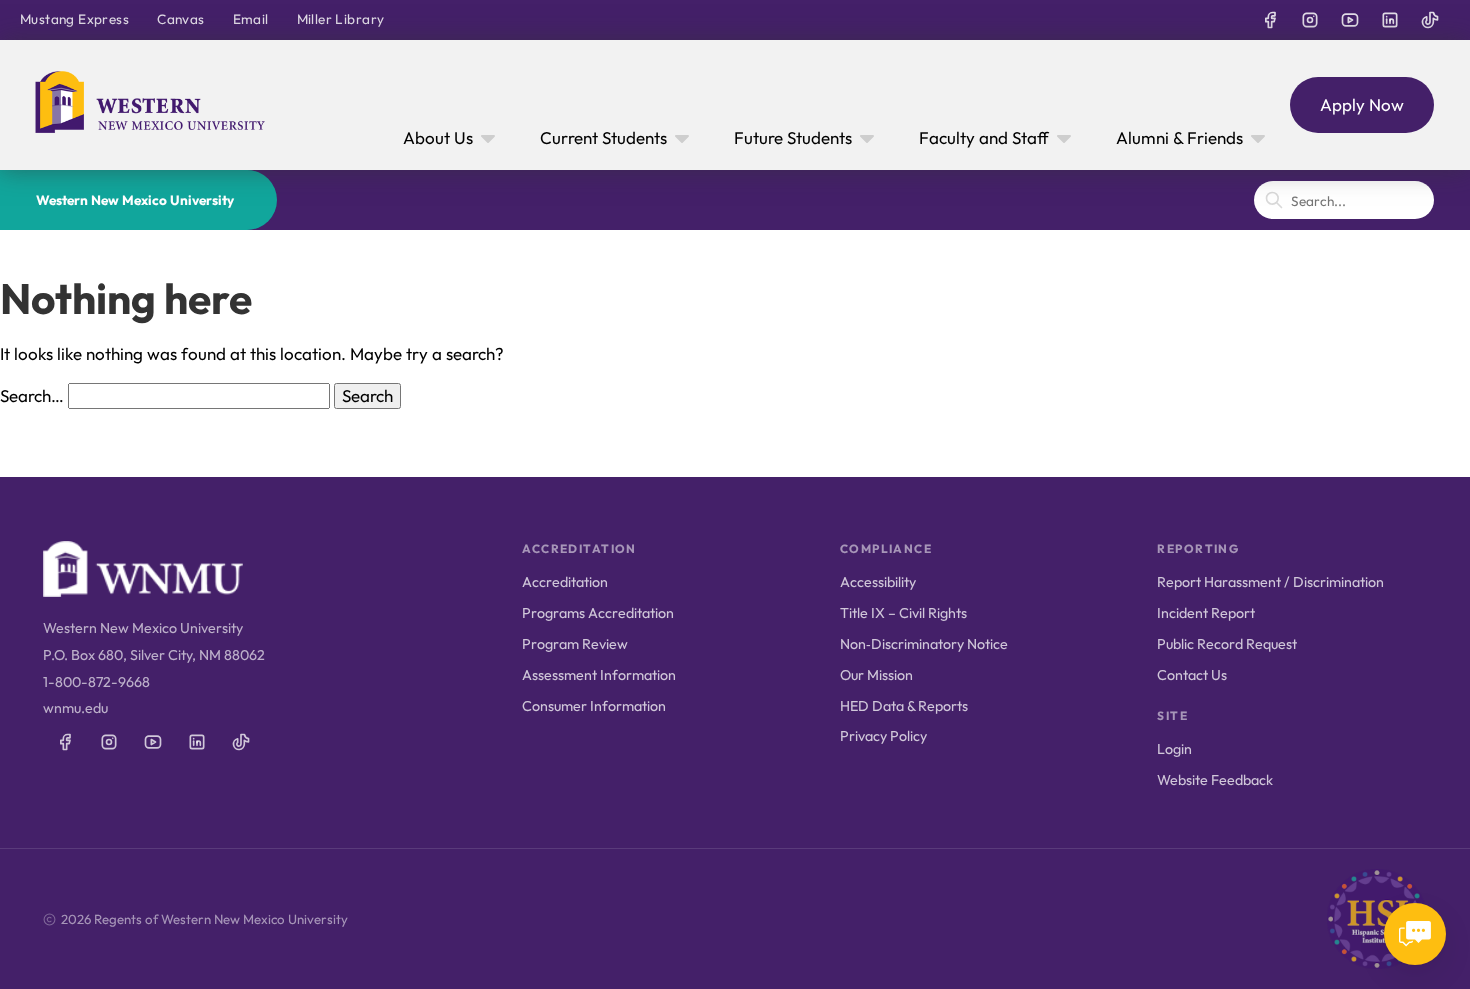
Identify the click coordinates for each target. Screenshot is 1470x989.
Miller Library (341, 19)
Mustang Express (74, 19)
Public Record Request (1227, 644)
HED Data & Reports (904, 706)
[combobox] (1344, 200)
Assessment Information (599, 675)
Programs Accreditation (598, 613)
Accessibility (878, 582)
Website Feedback (1215, 780)
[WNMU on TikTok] (1430, 20)
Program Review (575, 644)
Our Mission (876, 675)
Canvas (180, 19)
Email (251, 19)
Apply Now (1362, 104)
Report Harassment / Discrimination (1270, 582)
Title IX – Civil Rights (903, 613)
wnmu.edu (75, 708)
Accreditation (565, 582)
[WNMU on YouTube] (1350, 20)
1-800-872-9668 (96, 682)
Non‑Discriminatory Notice (924, 644)
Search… (32, 395)
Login (1174, 749)
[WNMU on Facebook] (1270, 20)
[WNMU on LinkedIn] (1390, 20)
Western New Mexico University (135, 200)
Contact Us (1192, 675)
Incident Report (1206, 613)
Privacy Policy (883, 736)
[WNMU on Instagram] (1310, 20)
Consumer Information (594, 706)
